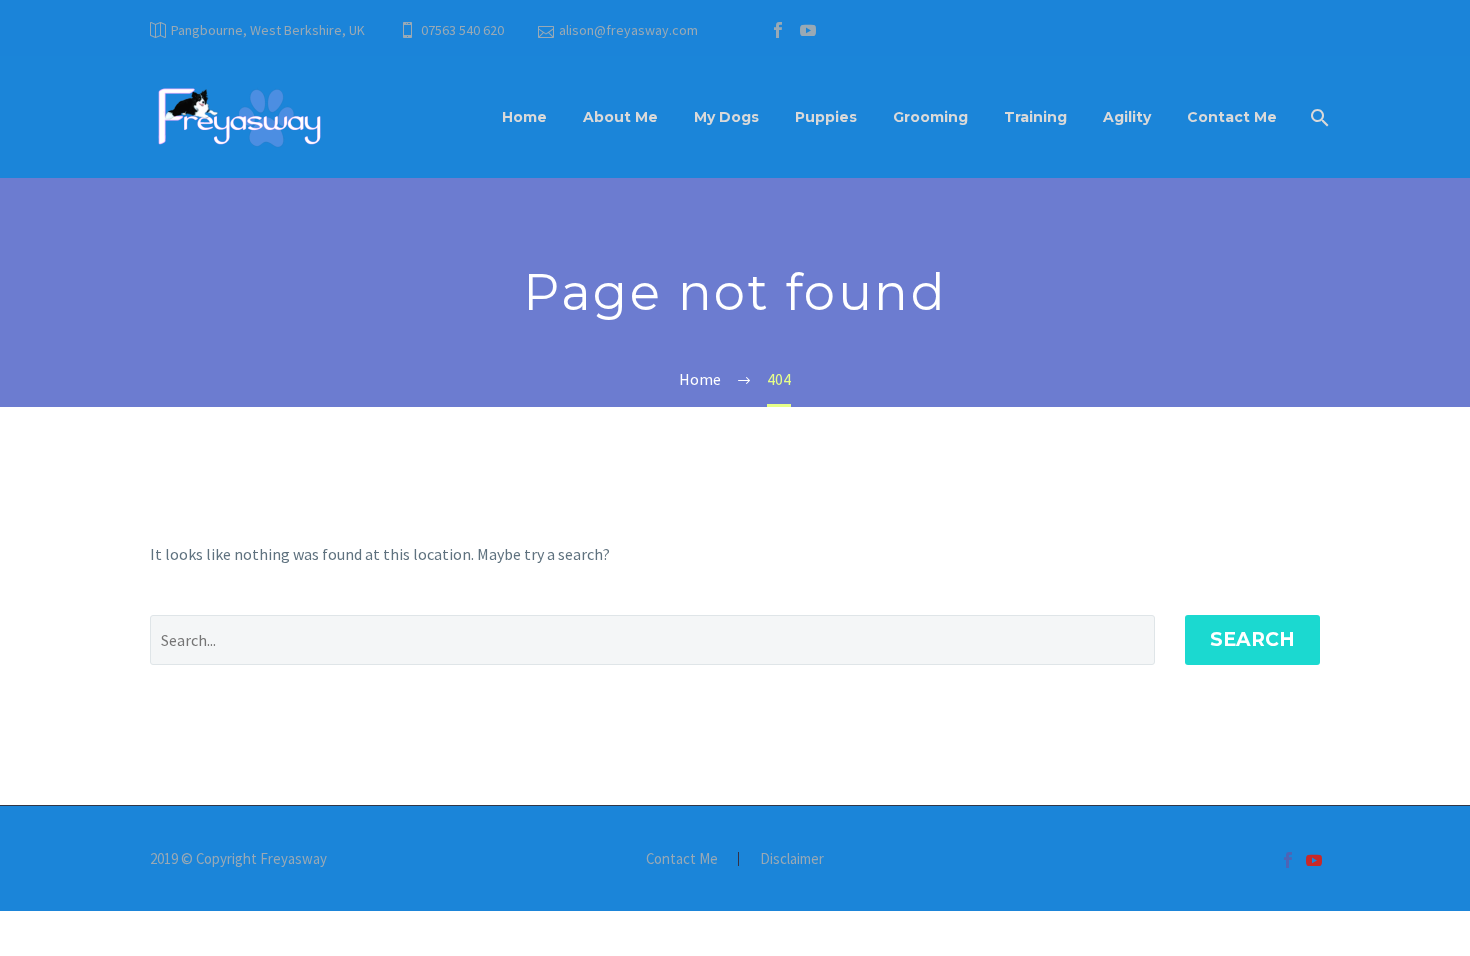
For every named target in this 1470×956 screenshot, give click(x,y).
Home (524, 117)
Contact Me (1232, 117)
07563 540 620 (462, 30)
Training (1035, 117)
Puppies (826, 117)
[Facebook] (778, 30)
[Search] (1317, 117)
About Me (620, 117)
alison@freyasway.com (628, 30)
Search (1252, 639)
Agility (1127, 117)
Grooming (930, 117)
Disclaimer (792, 859)
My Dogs (726, 117)
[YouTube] (808, 30)
